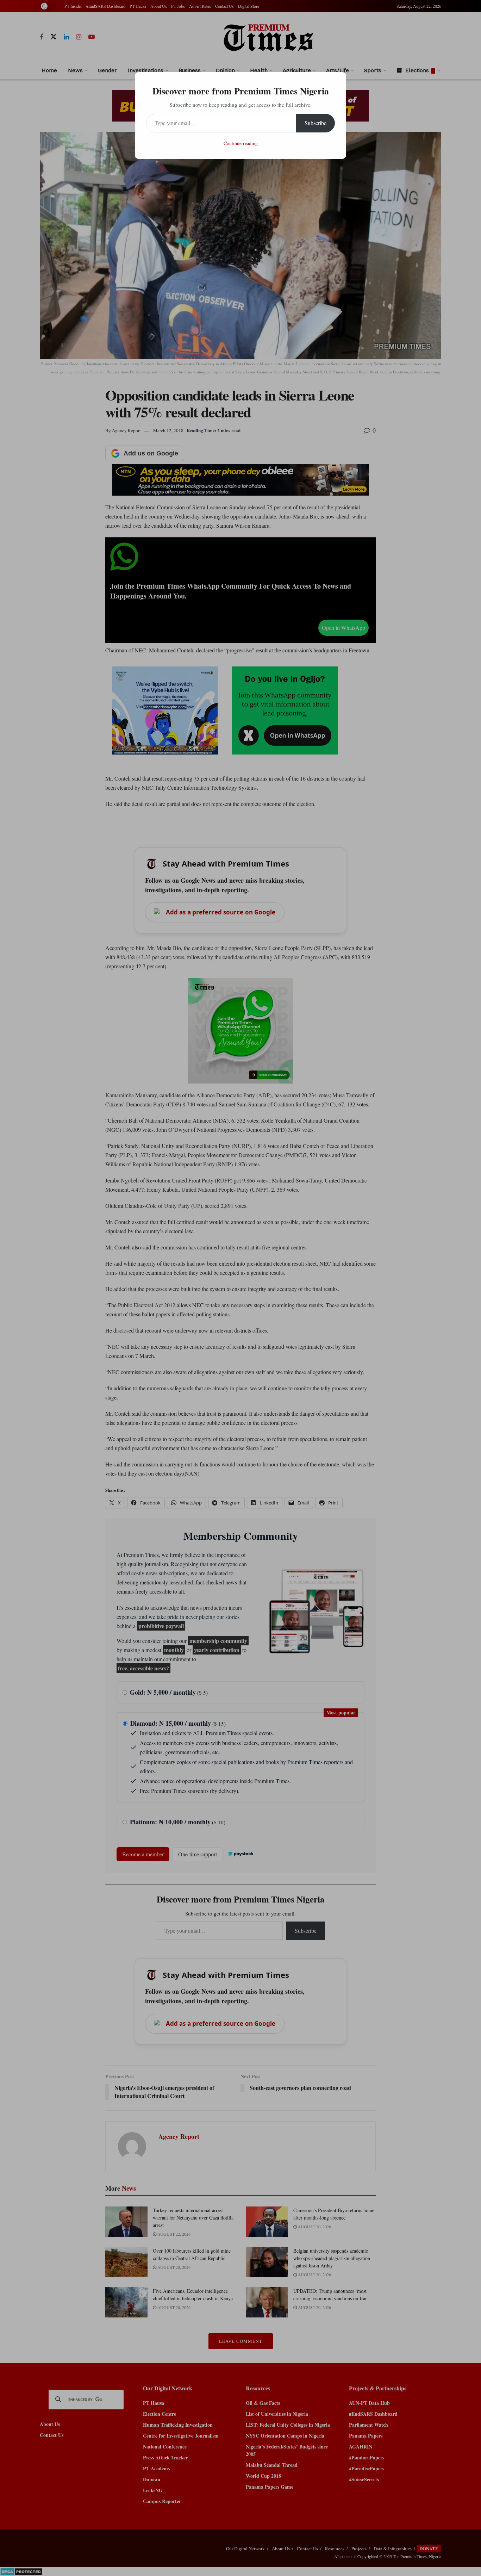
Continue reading (241, 143)
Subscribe (316, 123)
